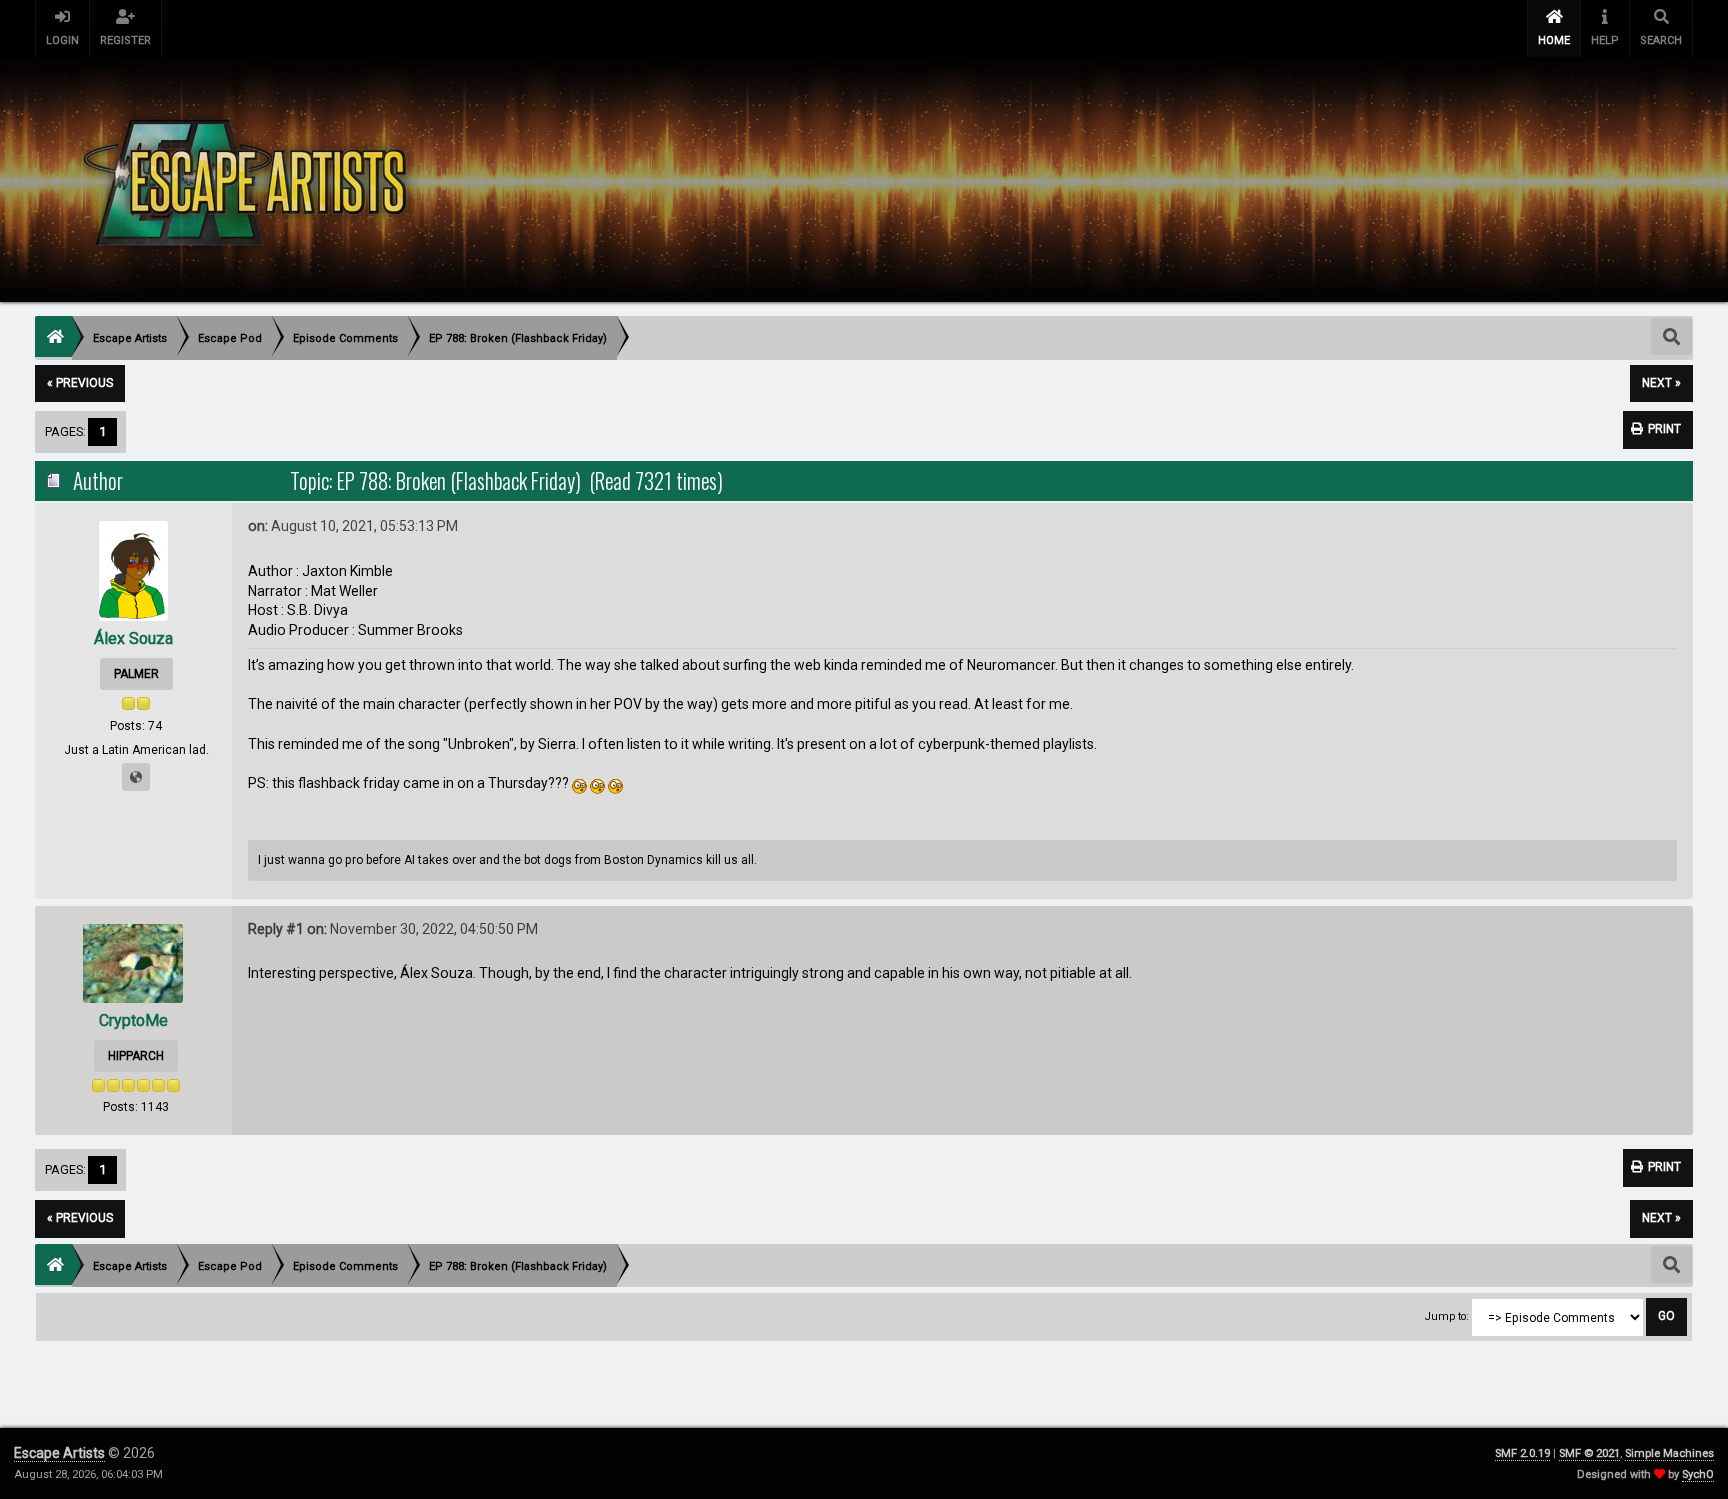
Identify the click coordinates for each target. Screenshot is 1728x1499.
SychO (1698, 1474)
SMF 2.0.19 (1522, 1453)
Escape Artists (59, 1453)
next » (1661, 383)
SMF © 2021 (1589, 1453)
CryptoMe (133, 1020)
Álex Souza (133, 638)
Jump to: (1447, 1316)
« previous (80, 383)
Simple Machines (1669, 1453)
